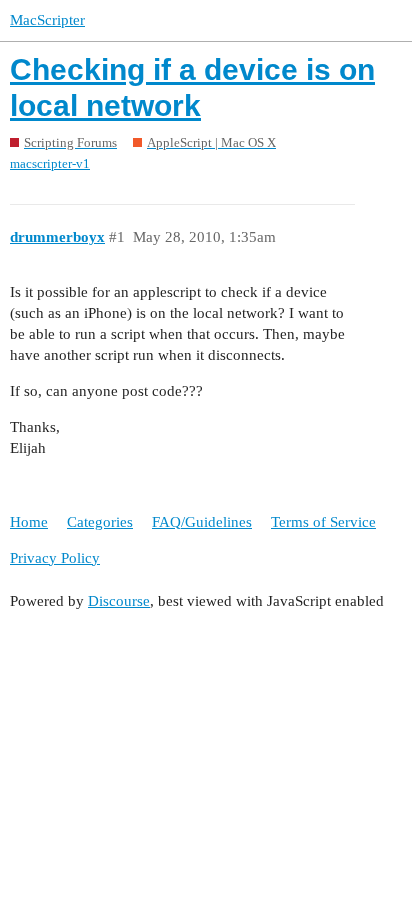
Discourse (119, 601)
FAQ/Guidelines (202, 522)
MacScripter (47, 20)
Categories (100, 522)
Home (29, 522)
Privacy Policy (55, 558)
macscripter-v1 (50, 163)
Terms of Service (323, 522)
